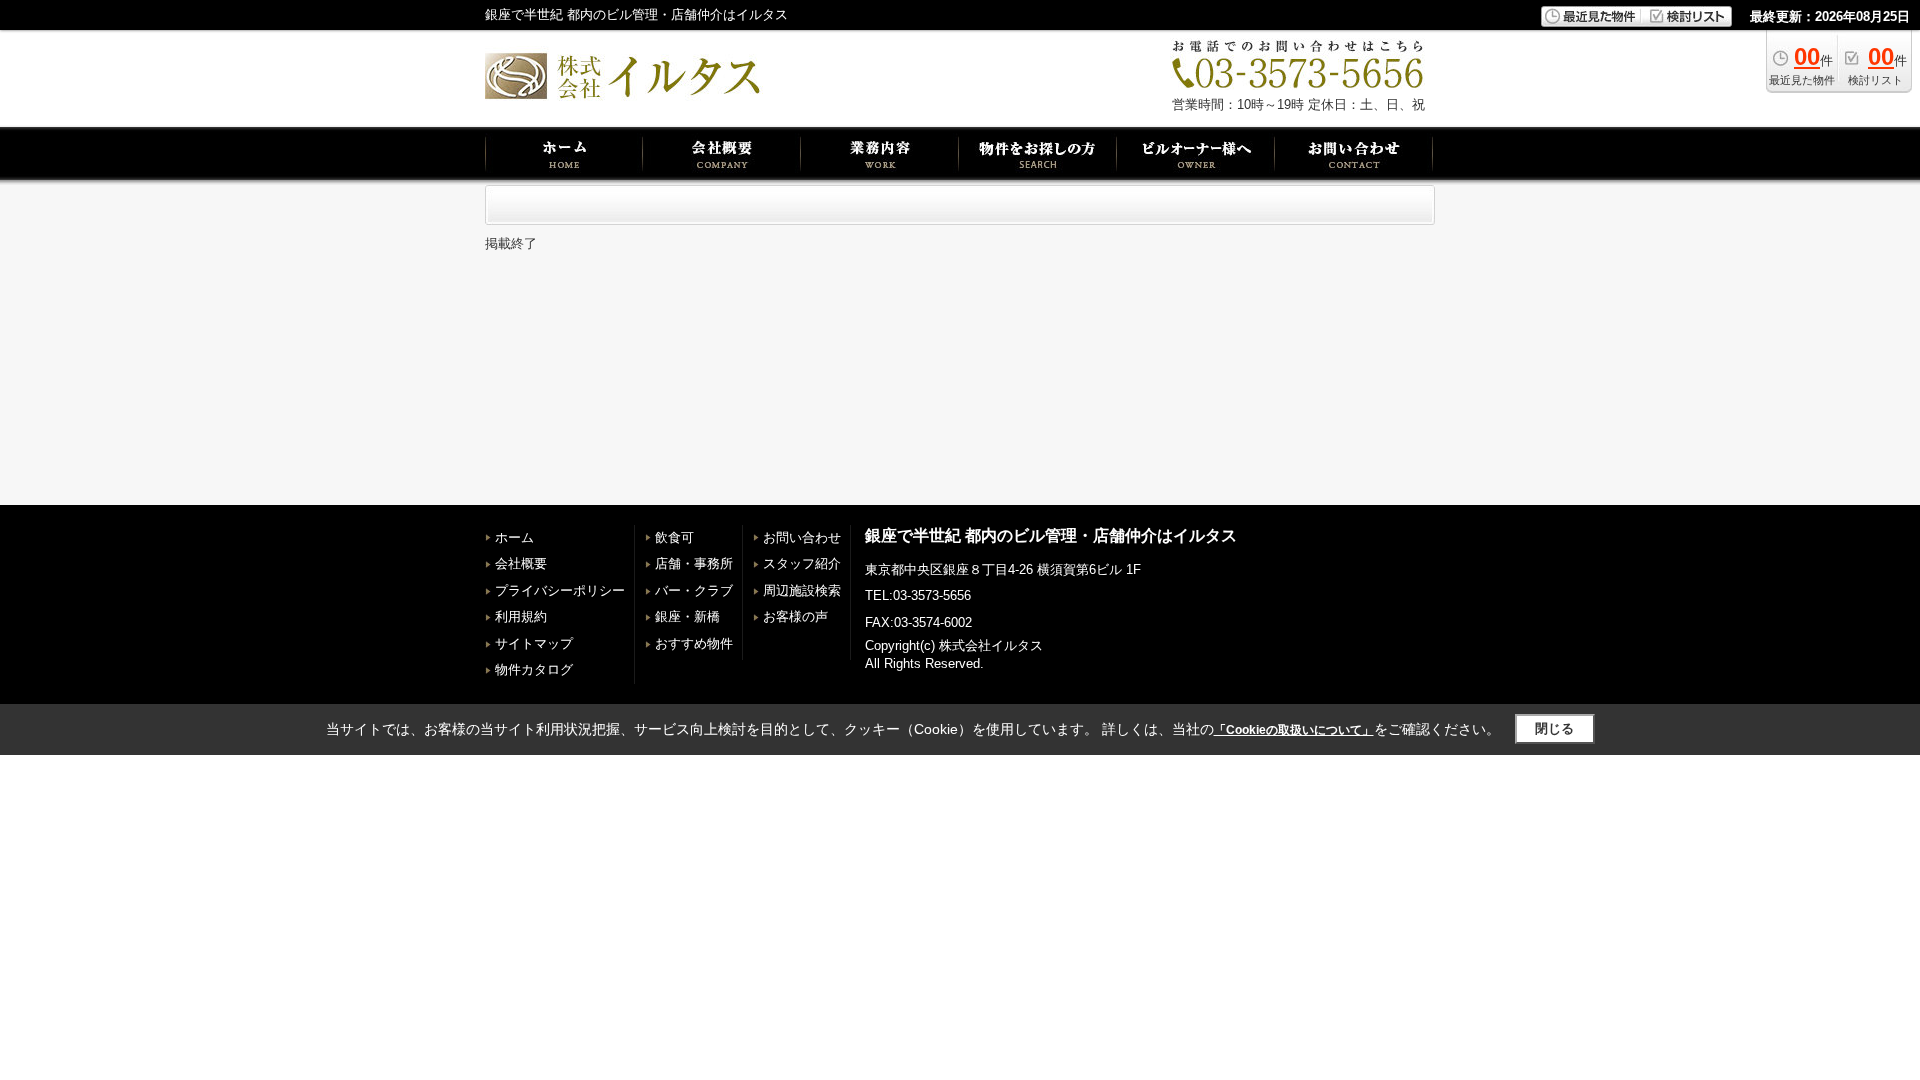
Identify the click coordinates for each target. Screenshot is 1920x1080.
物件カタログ (534, 669)
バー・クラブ (694, 590)
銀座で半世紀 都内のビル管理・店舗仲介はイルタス (1051, 535)
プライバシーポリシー (560, 590)
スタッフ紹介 (802, 563)
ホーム (514, 537)
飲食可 (674, 537)
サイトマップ (534, 643)
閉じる (1554, 728)
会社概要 (521, 563)
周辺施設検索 (802, 590)
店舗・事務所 (694, 563)
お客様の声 (795, 616)
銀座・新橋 (687, 616)
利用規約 (521, 616)
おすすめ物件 (694, 643)
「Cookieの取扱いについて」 (1294, 730)
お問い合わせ (802, 537)
